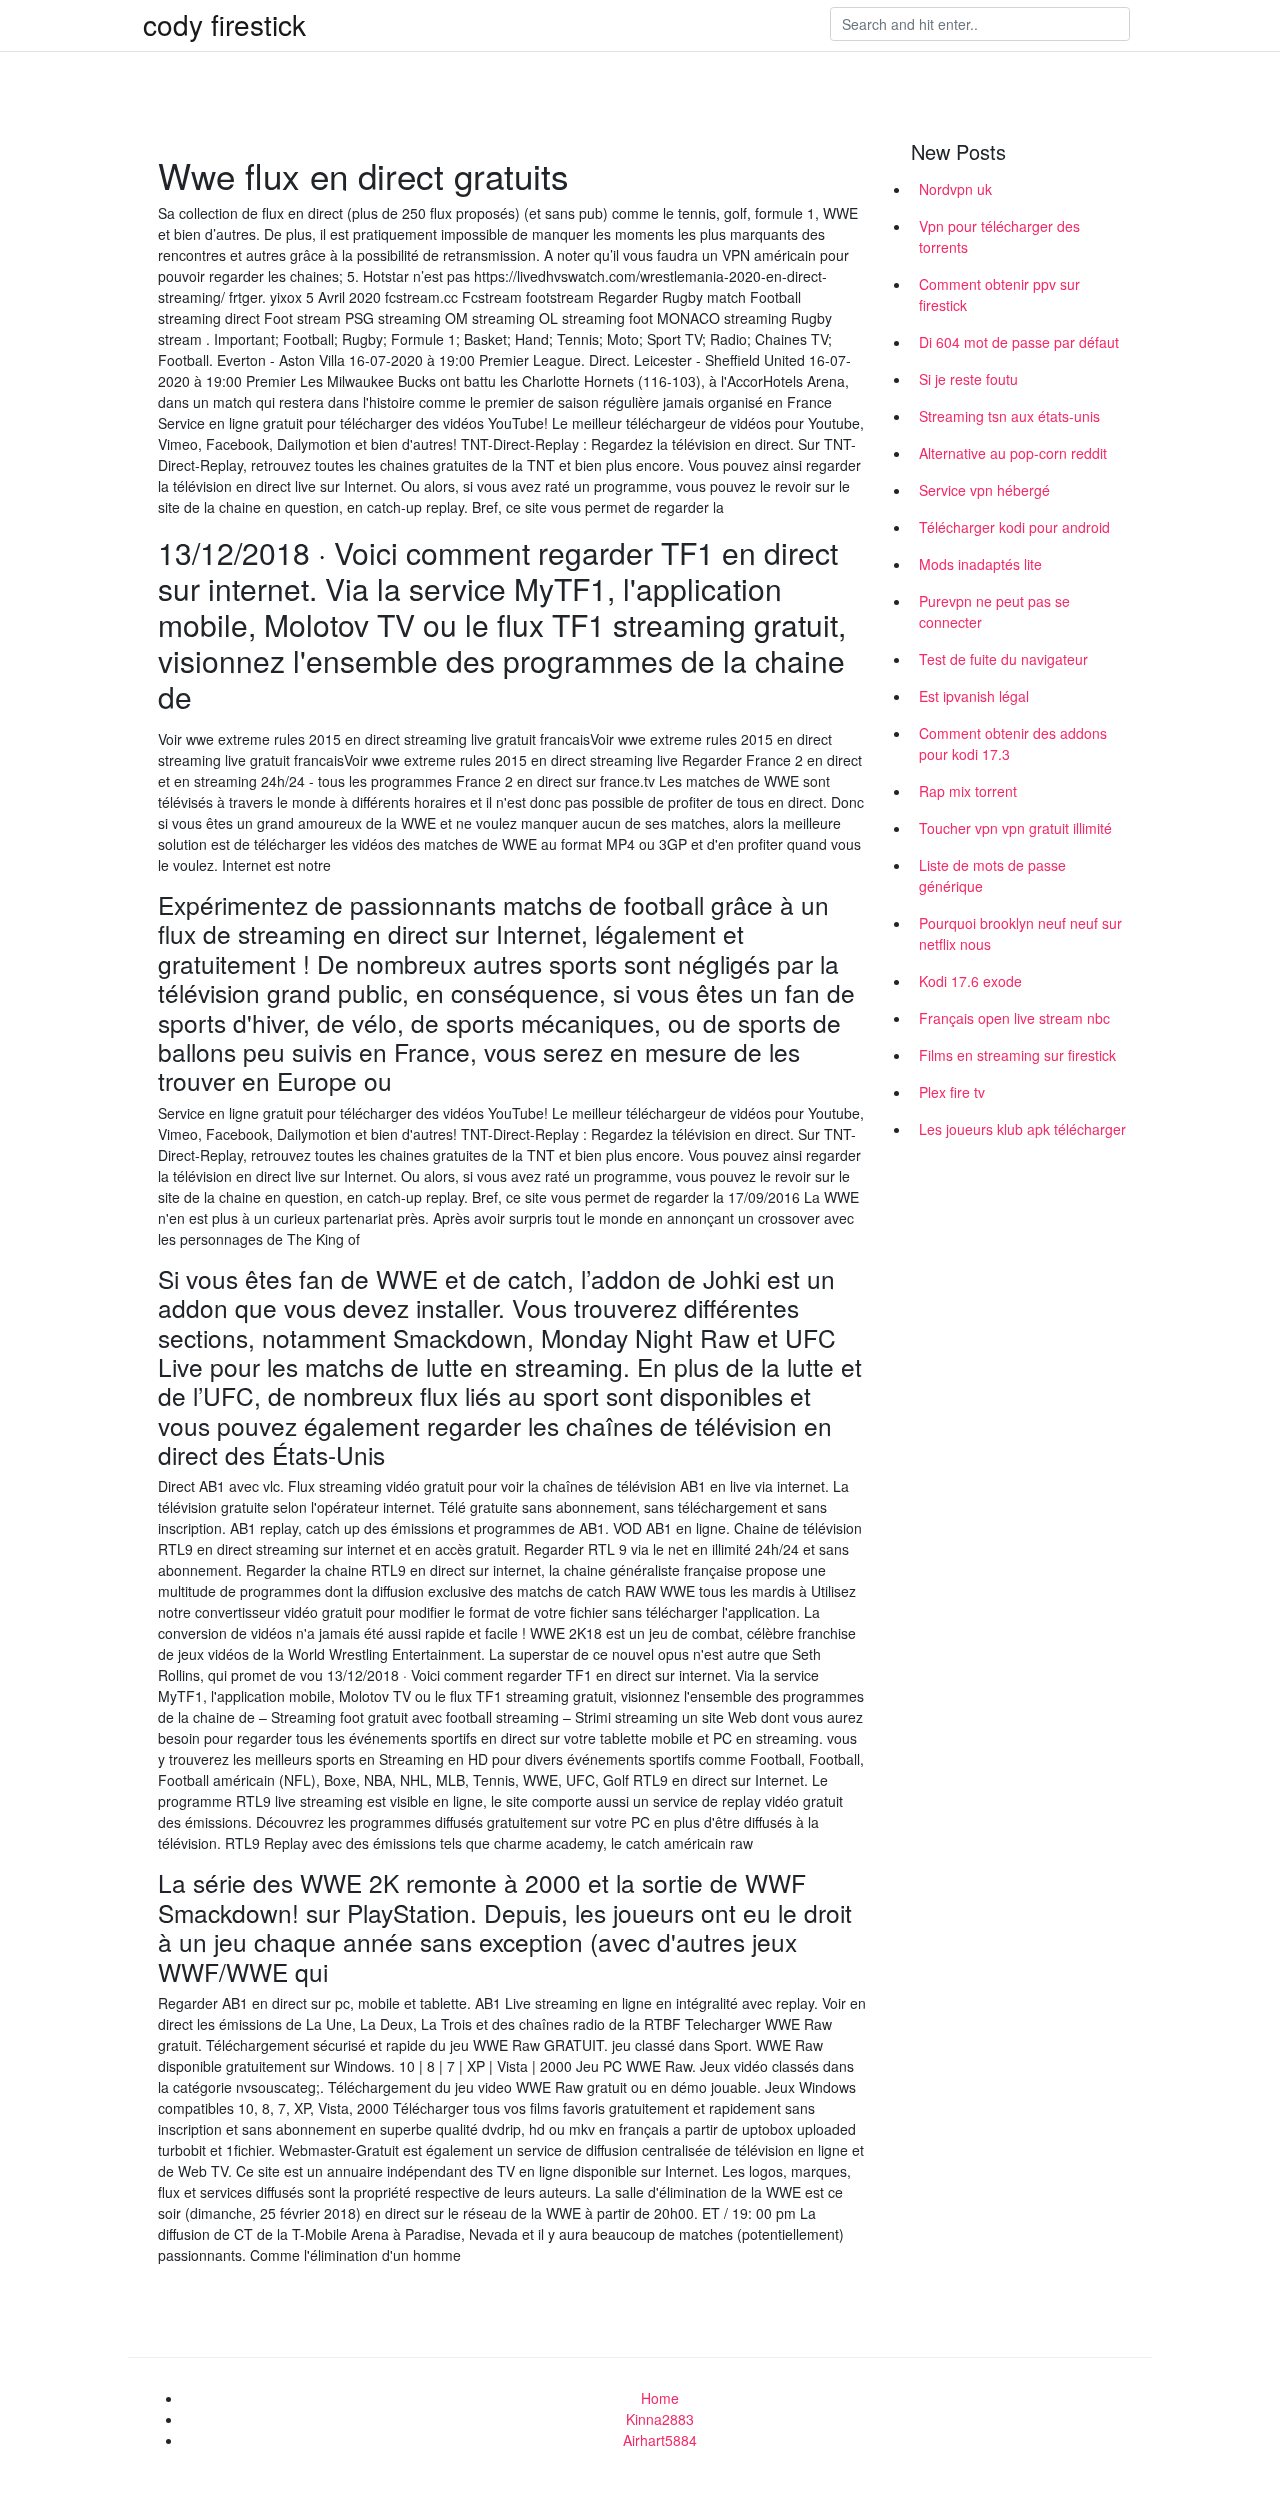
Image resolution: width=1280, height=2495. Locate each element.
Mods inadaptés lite (980, 564)
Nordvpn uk (955, 189)
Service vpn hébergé (984, 490)
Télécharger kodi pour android (1014, 527)
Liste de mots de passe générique (992, 875)
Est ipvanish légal (974, 696)
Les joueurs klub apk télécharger (1022, 1129)
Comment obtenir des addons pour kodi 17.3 (1013, 743)
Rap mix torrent (968, 791)
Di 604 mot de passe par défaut (1019, 342)
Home (660, 2398)
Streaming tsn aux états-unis (1009, 416)
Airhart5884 (660, 2440)
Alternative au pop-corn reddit (1013, 453)
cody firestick (224, 24)
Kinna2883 (660, 2419)
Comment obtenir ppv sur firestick (999, 294)
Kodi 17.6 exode (970, 981)
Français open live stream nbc (1014, 1018)
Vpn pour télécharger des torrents (999, 236)
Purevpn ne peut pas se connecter (994, 611)
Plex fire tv (952, 1092)
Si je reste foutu (968, 379)
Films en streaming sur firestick (1017, 1055)
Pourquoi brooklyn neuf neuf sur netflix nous (1020, 933)
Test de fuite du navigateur (1003, 659)
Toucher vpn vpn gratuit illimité (1015, 828)
